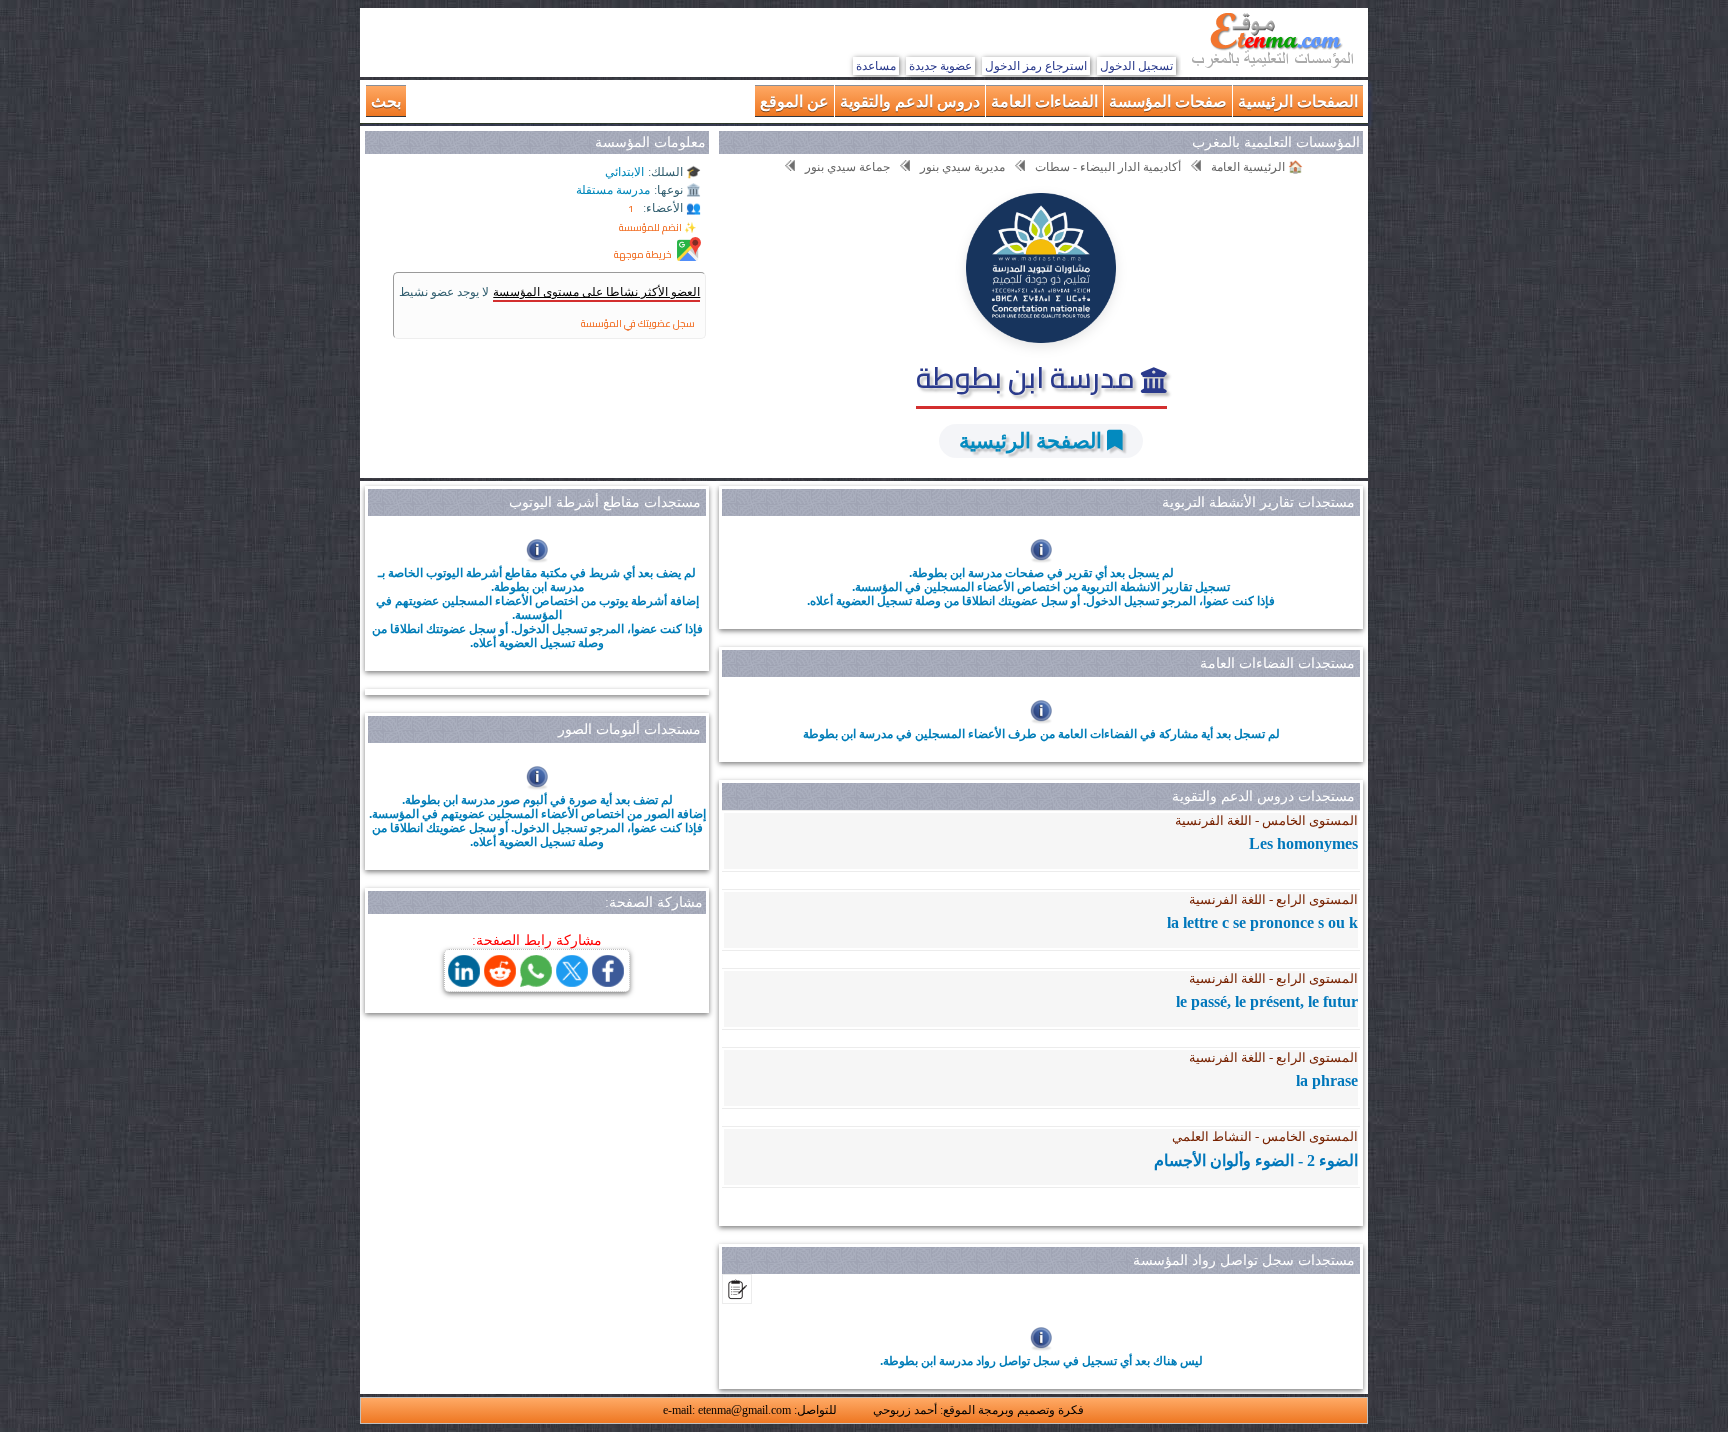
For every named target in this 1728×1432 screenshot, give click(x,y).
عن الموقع (794, 100)
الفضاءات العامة (1044, 100)
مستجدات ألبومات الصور (629, 729)
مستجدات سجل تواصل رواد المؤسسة (1244, 1260)
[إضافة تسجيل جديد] (737, 1298)
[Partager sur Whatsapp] (536, 981)
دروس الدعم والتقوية (910, 100)
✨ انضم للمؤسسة (657, 227)
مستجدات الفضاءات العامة (1277, 663)
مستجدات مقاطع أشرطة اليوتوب (605, 502)
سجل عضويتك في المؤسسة (638, 323)
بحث (386, 100)
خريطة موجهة (643, 254)
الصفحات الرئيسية (1298, 100)
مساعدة (876, 66)
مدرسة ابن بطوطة (1028, 377)
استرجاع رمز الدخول (1036, 66)
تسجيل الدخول (1136, 66)
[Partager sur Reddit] (500, 981)
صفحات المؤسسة (1168, 100)
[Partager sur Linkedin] (464, 981)
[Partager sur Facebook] (608, 981)
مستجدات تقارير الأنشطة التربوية (1258, 502)
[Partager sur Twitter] (572, 981)
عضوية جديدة (940, 66)
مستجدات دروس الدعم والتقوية (1263, 796)
